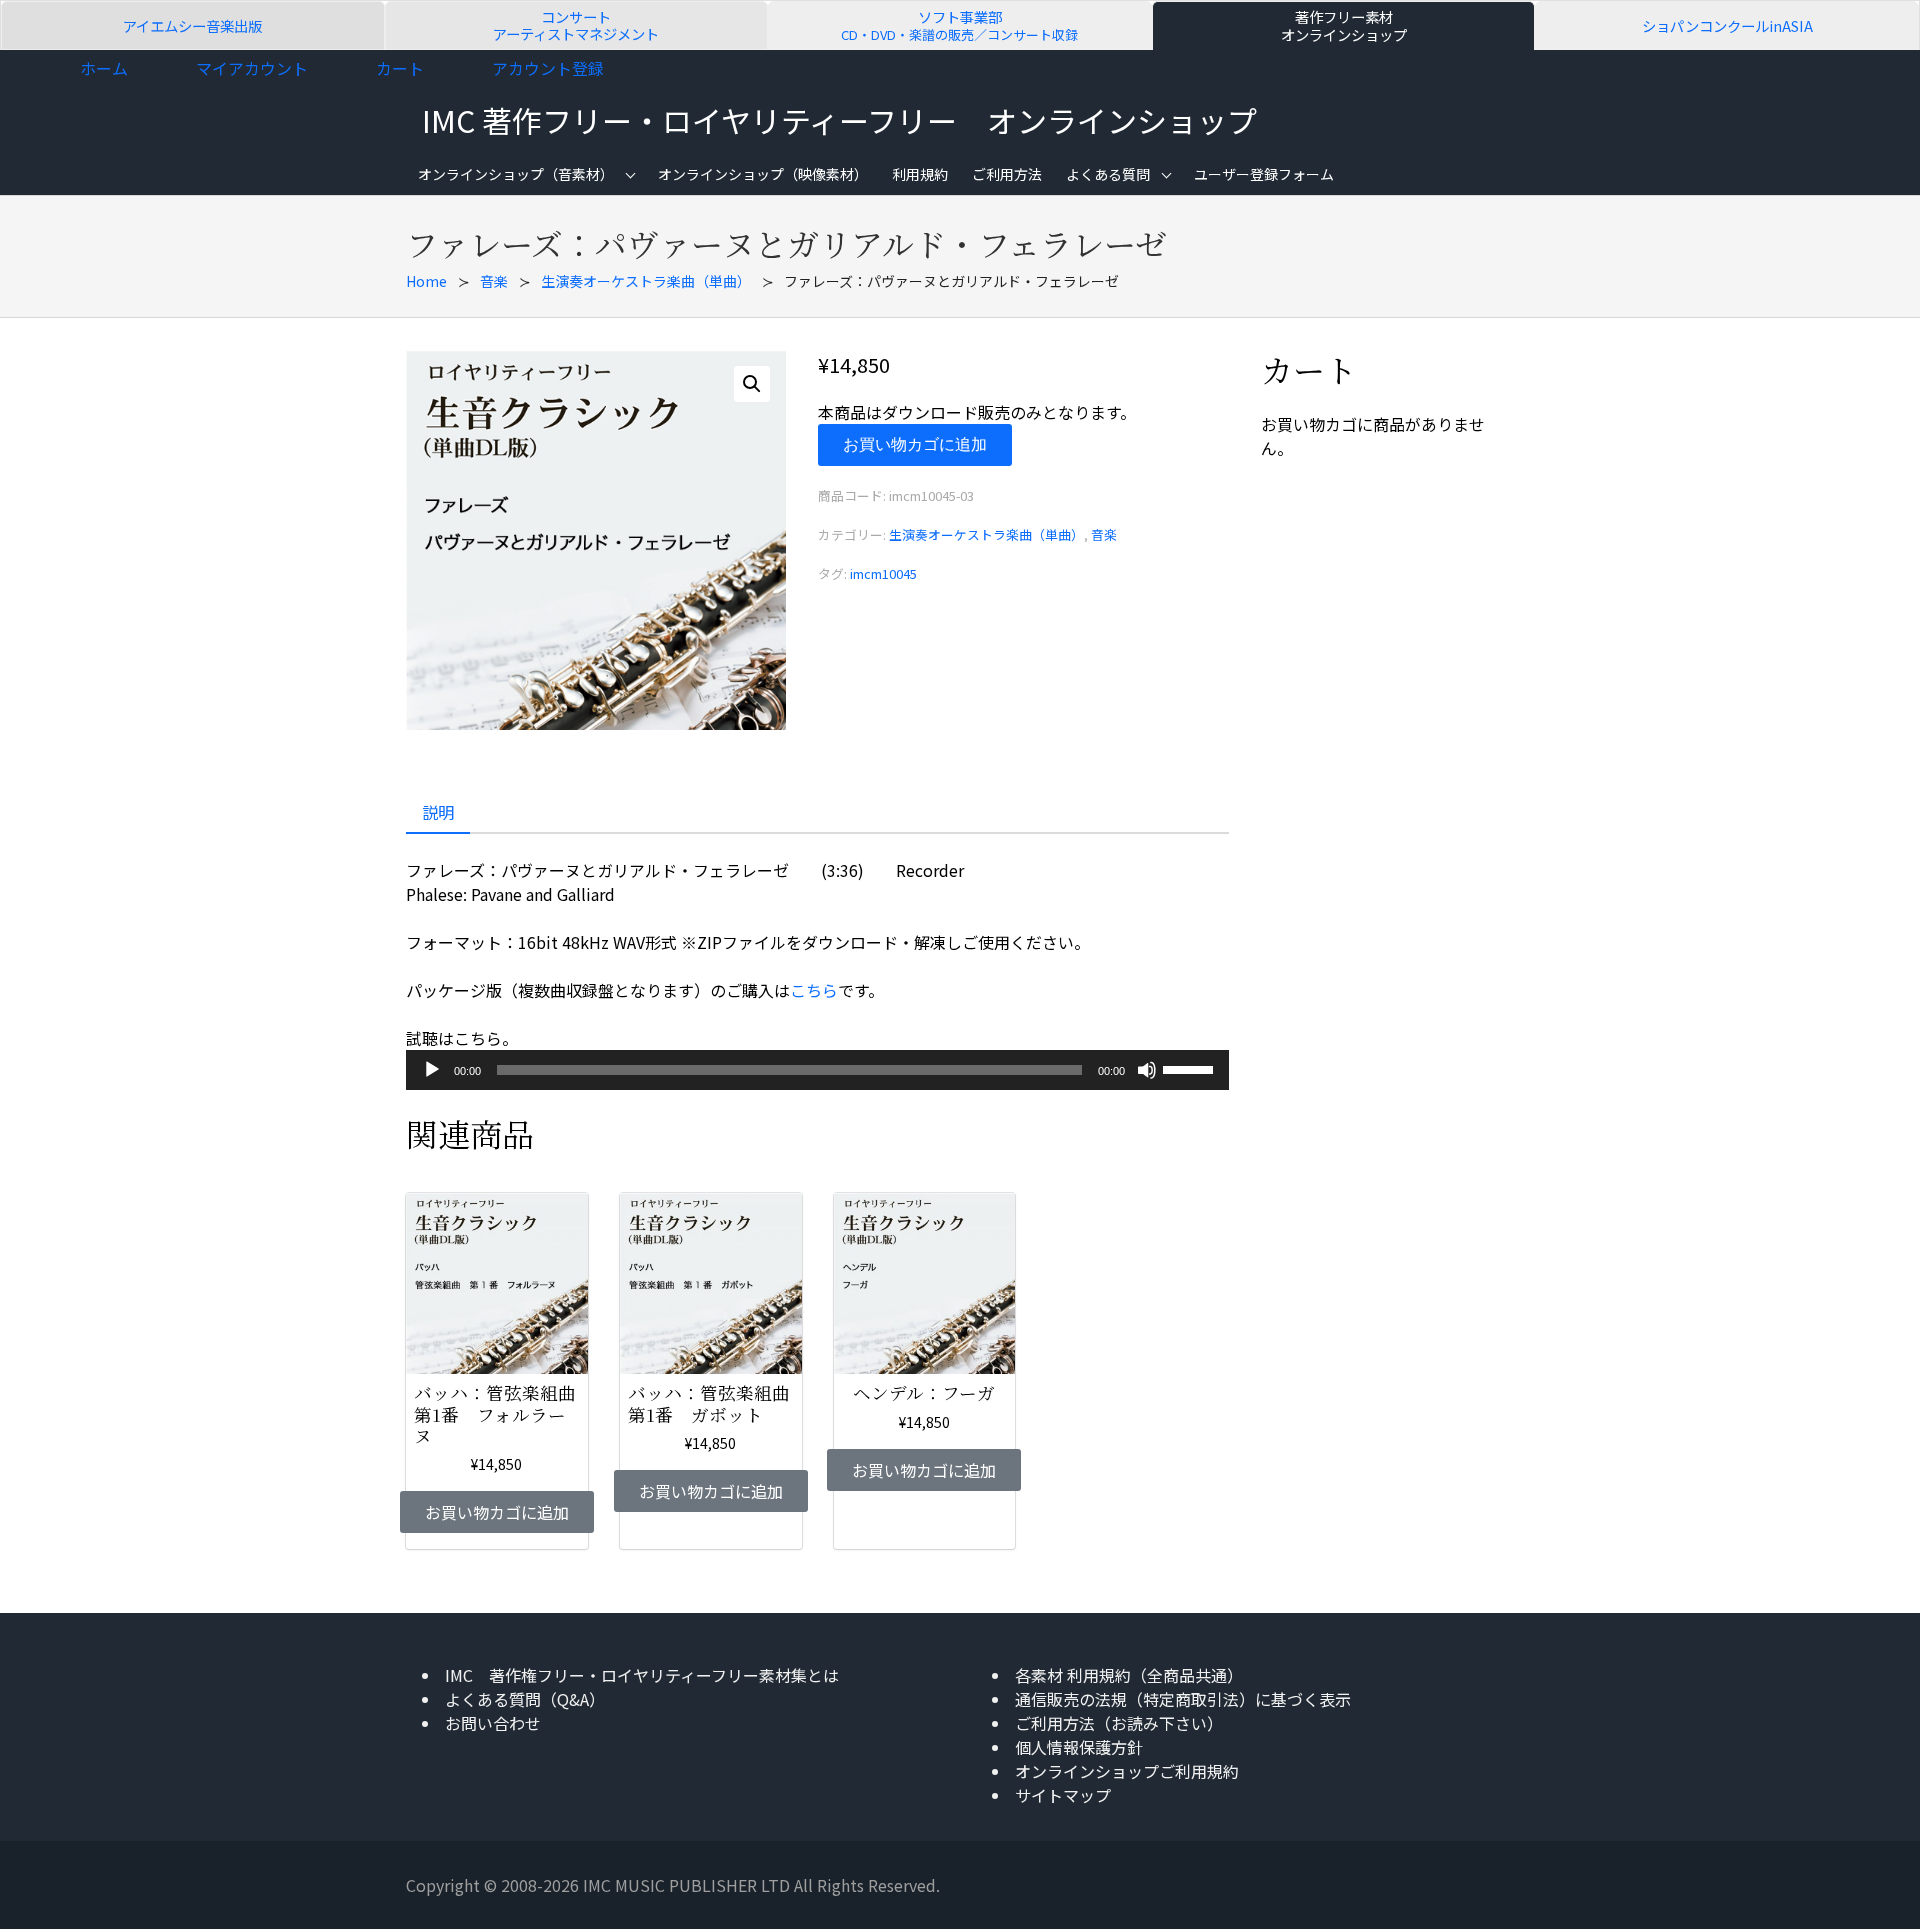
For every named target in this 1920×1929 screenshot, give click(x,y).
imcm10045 (883, 573)
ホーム (104, 68)
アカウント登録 (548, 68)
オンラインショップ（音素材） (516, 174)
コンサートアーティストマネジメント (576, 25)
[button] (752, 384)
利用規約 (920, 174)
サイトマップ (1063, 1795)
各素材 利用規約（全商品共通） (1129, 1675)
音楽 (494, 281)
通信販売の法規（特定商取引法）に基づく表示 (1183, 1699)
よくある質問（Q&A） (525, 1699)
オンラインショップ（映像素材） (763, 174)
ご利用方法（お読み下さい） (1119, 1723)
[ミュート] (1147, 1070)
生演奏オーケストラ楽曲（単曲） (646, 281)
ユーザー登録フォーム (1264, 174)
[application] (817, 1070)
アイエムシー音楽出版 (192, 25)
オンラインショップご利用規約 (1127, 1771)
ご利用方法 (1007, 174)
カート (400, 68)
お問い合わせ (493, 1723)
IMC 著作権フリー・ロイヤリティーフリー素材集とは (642, 1675)
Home (426, 281)
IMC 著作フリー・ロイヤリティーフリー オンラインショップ (839, 120)
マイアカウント (252, 68)
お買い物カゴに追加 (915, 444)
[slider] (1191, 1068)
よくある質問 (1108, 174)
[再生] (432, 1070)
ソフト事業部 (959, 25)
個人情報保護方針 (1079, 1747)
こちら (814, 990)
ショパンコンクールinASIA (1727, 25)
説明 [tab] (438, 812)
